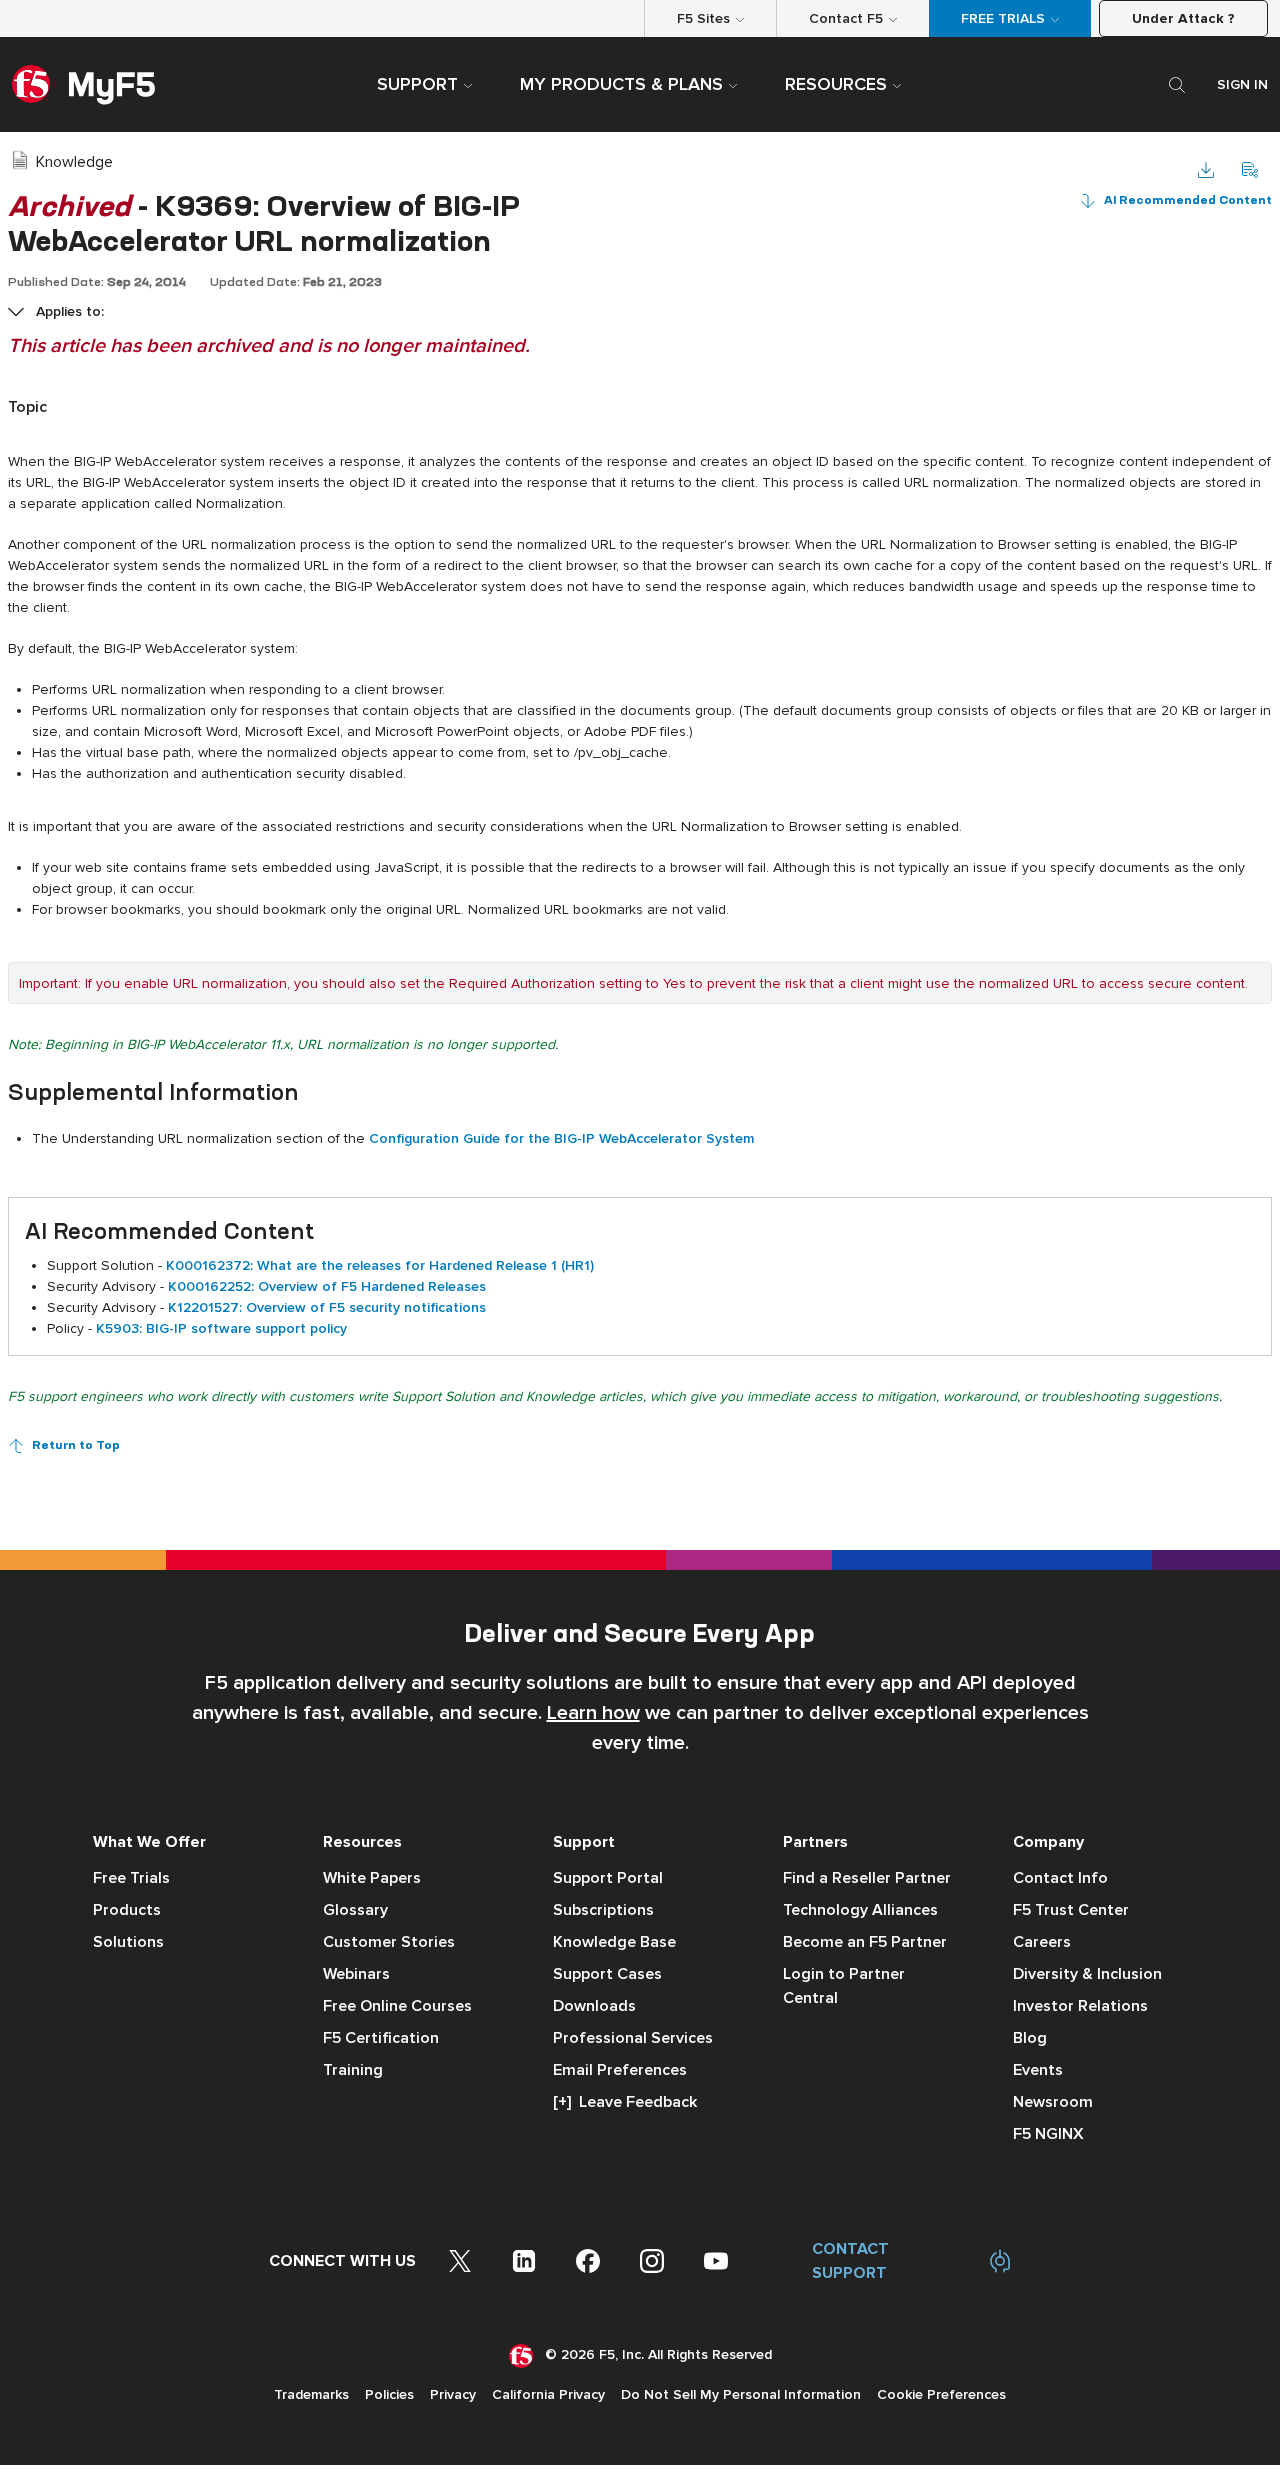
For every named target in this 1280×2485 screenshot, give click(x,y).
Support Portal (608, 1878)
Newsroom (1053, 2102)
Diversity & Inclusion (1087, 1974)
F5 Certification (381, 2038)
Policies (389, 2394)
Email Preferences (620, 2070)
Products (127, 1910)
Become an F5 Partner (865, 1942)
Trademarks (311, 2394)
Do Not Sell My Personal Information (741, 2394)
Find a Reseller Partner (867, 1878)
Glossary (355, 1910)
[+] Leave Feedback (625, 2102)
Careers (1042, 1942)
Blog (1030, 2038)
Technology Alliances (860, 1910)
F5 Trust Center (1071, 1910)
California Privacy (548, 2394)
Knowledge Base (614, 1942)
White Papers (372, 1878)
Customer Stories (389, 1942)
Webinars (356, 1974)
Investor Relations (1080, 2006)
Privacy (453, 2394)
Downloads (594, 2006)
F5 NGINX (1048, 2134)
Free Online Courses (397, 2006)
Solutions (128, 1942)
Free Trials (131, 1878)
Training (353, 2070)
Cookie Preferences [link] (941, 2394)
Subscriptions (603, 1910)
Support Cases (607, 1974)
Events (1038, 2070)
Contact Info (1060, 1878)
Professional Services (633, 2038)
